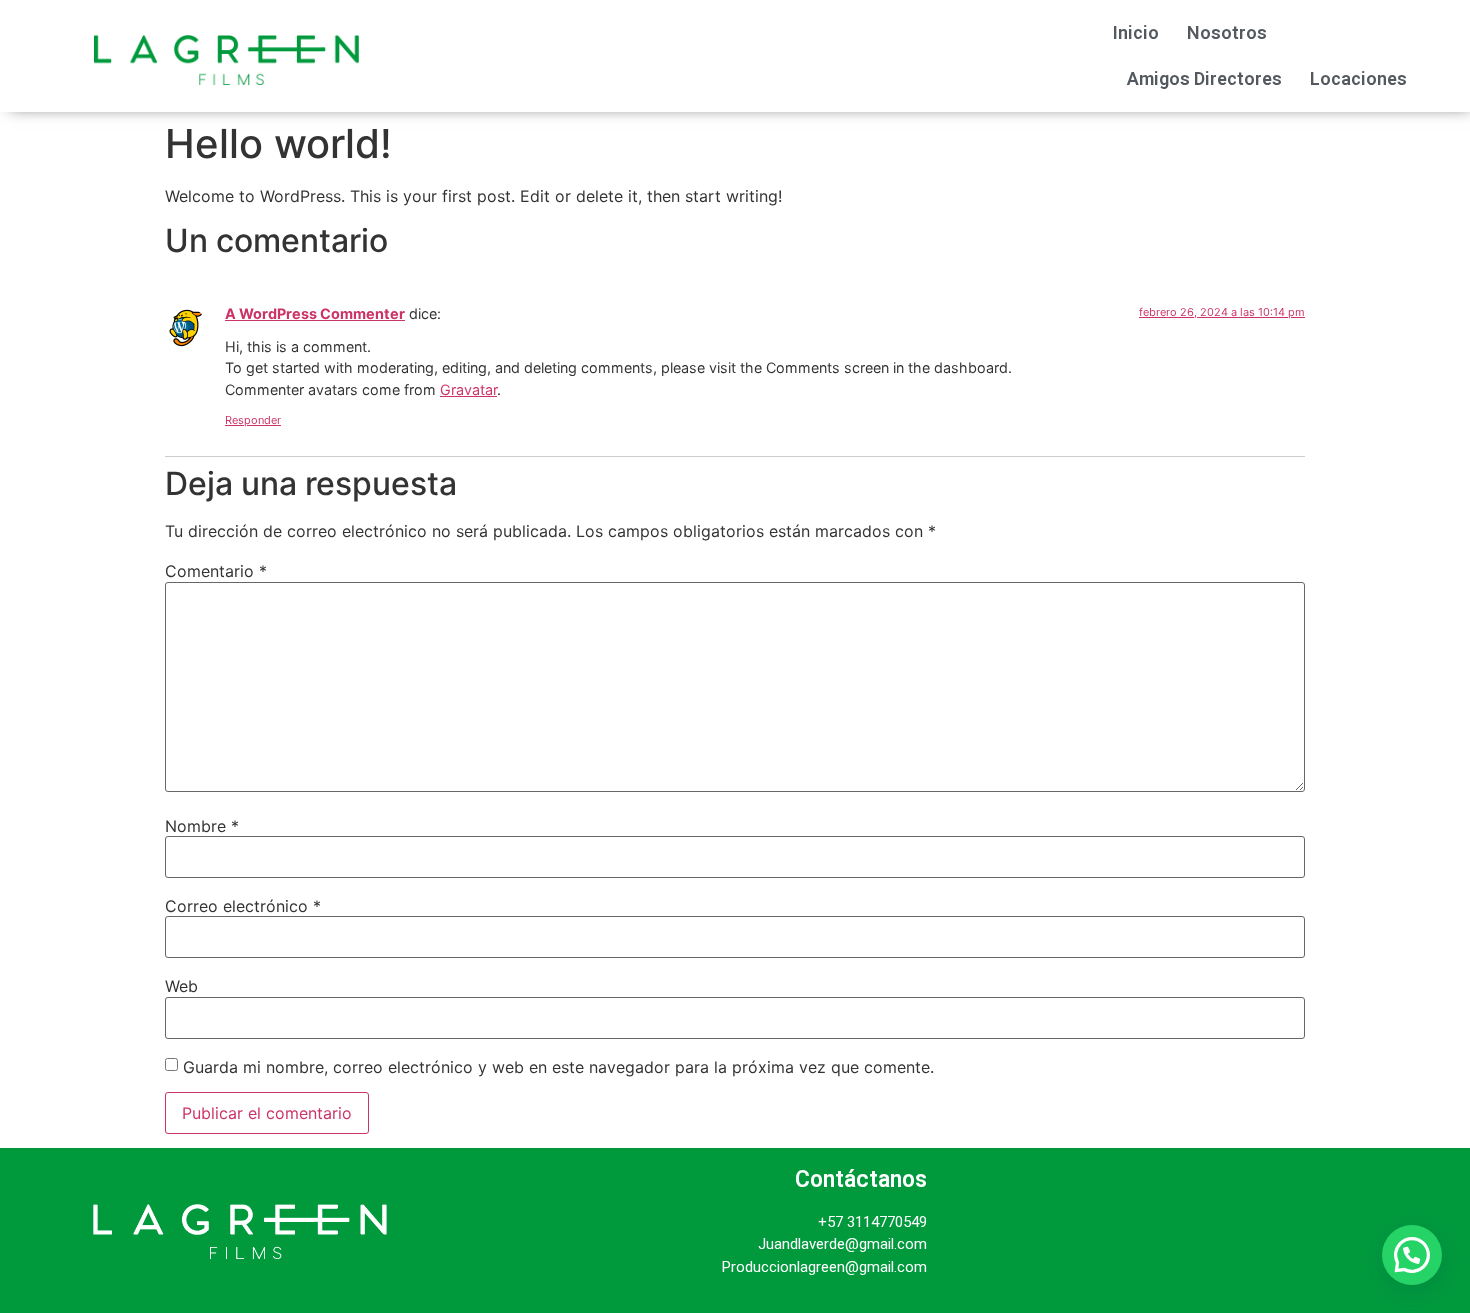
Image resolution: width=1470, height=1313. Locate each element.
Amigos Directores (1204, 78)
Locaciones (1358, 78)
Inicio (1136, 32)
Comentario (216, 571)
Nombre (202, 826)
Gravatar (468, 389)
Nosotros (1227, 32)
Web (181, 986)
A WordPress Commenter (315, 313)
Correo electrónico (243, 906)
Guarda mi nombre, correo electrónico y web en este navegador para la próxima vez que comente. (558, 1067)
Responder (253, 420)
